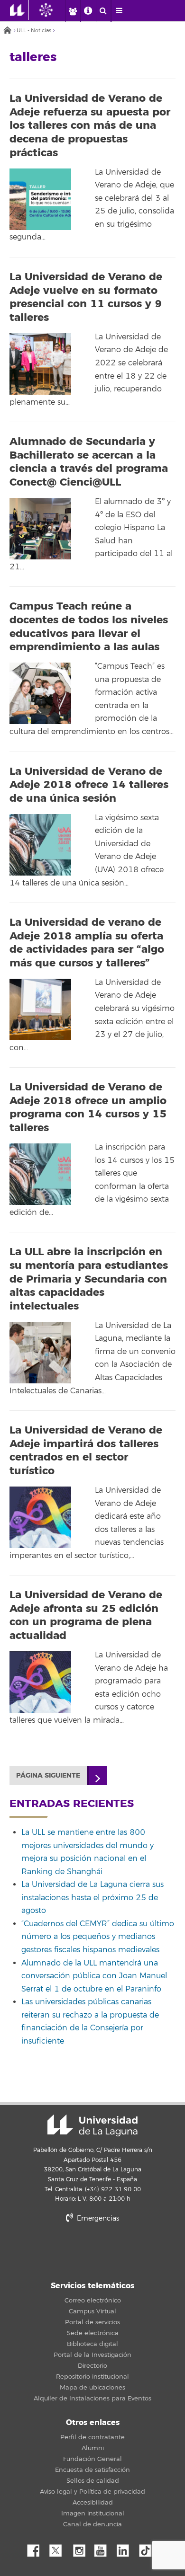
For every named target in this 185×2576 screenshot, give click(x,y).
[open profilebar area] (73, 11)
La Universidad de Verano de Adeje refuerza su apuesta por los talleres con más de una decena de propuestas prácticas (90, 125)
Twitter (59, 2548)
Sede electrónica (93, 2333)
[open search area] (103, 11)
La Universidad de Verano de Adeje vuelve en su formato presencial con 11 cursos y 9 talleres (86, 297)
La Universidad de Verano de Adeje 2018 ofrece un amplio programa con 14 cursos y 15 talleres (88, 1107)
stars (92, 2251)
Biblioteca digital (92, 2344)
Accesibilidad (93, 2503)
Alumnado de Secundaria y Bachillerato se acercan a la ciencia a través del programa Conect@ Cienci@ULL (89, 462)
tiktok (148, 2548)
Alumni (93, 2448)
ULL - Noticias (34, 31)
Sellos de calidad (93, 2481)
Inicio (7, 31)
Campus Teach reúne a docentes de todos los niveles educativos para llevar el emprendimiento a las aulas (89, 627)
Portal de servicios (92, 2322)
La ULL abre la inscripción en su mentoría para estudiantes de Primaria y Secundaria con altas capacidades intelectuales (89, 1279)
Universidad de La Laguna (92, 2125)
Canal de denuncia (92, 2524)
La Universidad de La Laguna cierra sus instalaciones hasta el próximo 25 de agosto (92, 1898)
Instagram (82, 2548)
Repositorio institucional (92, 2377)
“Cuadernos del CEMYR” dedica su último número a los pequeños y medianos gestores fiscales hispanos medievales (98, 1937)
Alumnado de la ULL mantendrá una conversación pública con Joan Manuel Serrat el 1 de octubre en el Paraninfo (94, 1976)
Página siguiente (48, 1775)
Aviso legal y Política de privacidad (92, 2492)
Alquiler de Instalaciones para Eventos (92, 2399)
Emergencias (97, 2218)
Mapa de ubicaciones (92, 2388)
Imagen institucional (93, 2514)
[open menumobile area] (119, 11)
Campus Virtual (92, 2311)
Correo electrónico (93, 2301)
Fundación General (92, 2459)
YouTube (104, 2548)
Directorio (92, 2366)
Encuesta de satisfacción (92, 2470)
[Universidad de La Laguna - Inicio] (19, 10)
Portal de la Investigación (92, 2355)
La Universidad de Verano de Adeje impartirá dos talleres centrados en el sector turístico (86, 1451)
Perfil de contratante (92, 2437)
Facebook (37, 2548)
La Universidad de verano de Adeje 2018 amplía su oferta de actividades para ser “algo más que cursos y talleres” (87, 943)
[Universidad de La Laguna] (53, 10)
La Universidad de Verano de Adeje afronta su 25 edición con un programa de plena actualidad (86, 1615)
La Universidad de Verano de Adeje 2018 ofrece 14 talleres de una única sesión (89, 785)
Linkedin (126, 2548)
